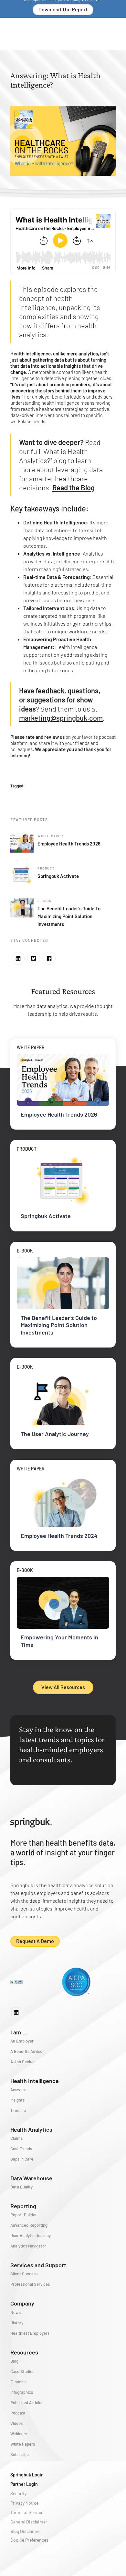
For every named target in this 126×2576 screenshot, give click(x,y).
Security (18, 2493)
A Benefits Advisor (27, 2051)
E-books (18, 2382)
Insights (17, 2100)
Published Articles (27, 2402)
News (16, 2312)
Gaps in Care (22, 2159)
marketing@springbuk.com (61, 718)
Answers (18, 2090)
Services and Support (38, 2265)
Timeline (18, 2110)
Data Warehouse (31, 2178)
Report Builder (24, 2215)
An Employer (22, 2041)
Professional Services (30, 2284)
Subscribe (20, 2454)
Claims (16, 2138)
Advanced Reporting (29, 2225)
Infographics (22, 2392)
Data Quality (21, 2187)
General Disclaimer (29, 2522)
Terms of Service (27, 2512)
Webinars (19, 2434)
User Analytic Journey (31, 2235)
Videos (16, 2423)
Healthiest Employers (30, 2333)
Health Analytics (31, 2129)
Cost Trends (21, 2149)
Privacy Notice (24, 2503)
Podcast (18, 2413)
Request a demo (35, 1941)
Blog (14, 2361)
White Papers (23, 2444)
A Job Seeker (23, 2062)
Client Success (24, 2274)
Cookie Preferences (29, 2540)
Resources (24, 2352)
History (17, 2323)
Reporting (23, 2206)
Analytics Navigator (28, 2246)
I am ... (19, 2032)
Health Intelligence (35, 2081)
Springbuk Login (27, 2475)
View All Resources (63, 1687)
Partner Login (24, 2484)
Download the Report (63, 9)
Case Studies (22, 2371)
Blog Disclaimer (26, 2531)
